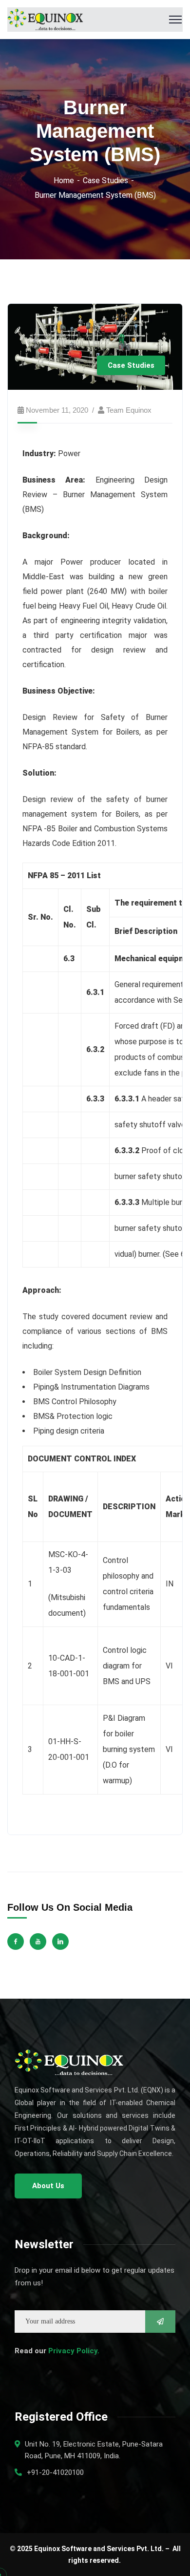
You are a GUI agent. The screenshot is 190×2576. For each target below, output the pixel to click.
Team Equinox (129, 410)
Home (64, 180)
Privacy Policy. (74, 2351)
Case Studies (105, 180)
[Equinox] (45, 19)
